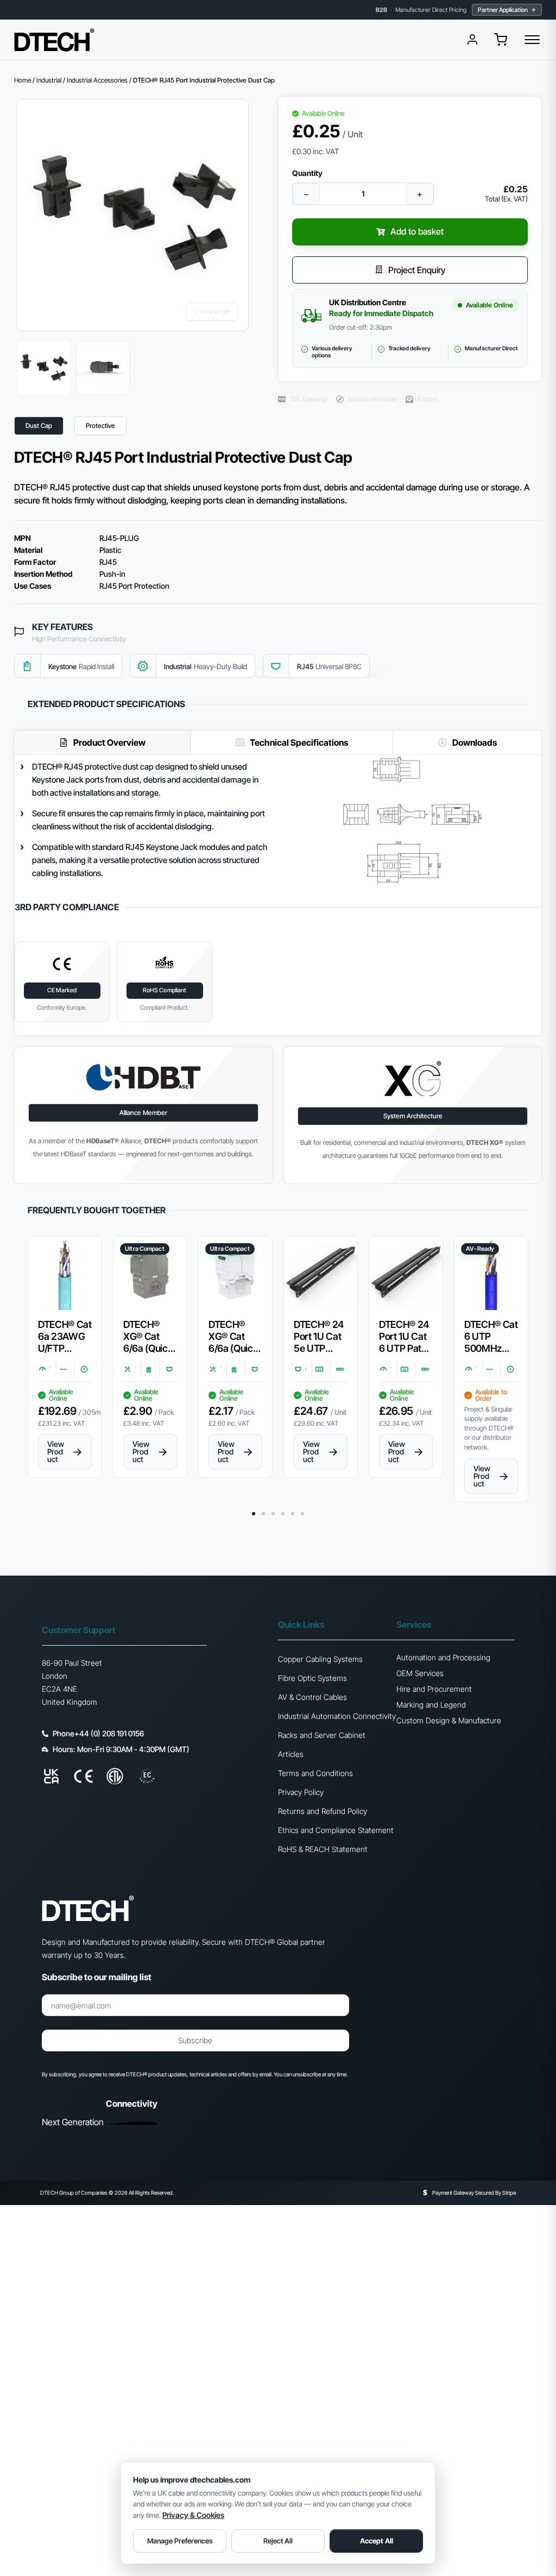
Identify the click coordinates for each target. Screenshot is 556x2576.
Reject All (278, 2541)
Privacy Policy (301, 1792)
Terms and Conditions (315, 1773)
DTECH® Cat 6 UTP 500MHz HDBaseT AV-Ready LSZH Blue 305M (491, 1337)
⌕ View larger (212, 311)
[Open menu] (532, 40)
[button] (501, 40)
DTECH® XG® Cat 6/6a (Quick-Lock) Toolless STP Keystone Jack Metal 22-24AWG (150, 1337)
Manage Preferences (180, 2541)
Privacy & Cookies (193, 2515)
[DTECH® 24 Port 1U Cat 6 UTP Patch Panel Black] (406, 1273)
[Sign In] (472, 40)
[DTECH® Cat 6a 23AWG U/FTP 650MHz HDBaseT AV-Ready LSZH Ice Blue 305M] (65, 1273)
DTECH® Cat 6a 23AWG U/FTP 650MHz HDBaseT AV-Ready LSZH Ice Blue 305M (65, 1337)
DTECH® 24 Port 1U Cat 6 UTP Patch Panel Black (405, 1337)
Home (23, 80)
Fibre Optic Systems (312, 1678)
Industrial (49, 80)
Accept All (377, 2541)
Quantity (307, 173)
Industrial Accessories (97, 80)
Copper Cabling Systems (320, 1659)
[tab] (102, 742)
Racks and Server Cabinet (322, 1735)
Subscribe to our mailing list (97, 1977)
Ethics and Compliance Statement (336, 1830)
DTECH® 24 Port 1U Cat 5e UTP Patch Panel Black (319, 1337)
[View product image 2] (103, 368)
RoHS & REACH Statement (323, 1849)
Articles (291, 1754)
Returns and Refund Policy (323, 1811)
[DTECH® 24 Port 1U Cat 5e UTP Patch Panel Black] (321, 1273)
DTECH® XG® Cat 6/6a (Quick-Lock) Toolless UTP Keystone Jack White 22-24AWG (235, 1337)
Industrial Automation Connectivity (337, 1716)
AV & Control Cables (312, 1697)
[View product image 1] (44, 368)
